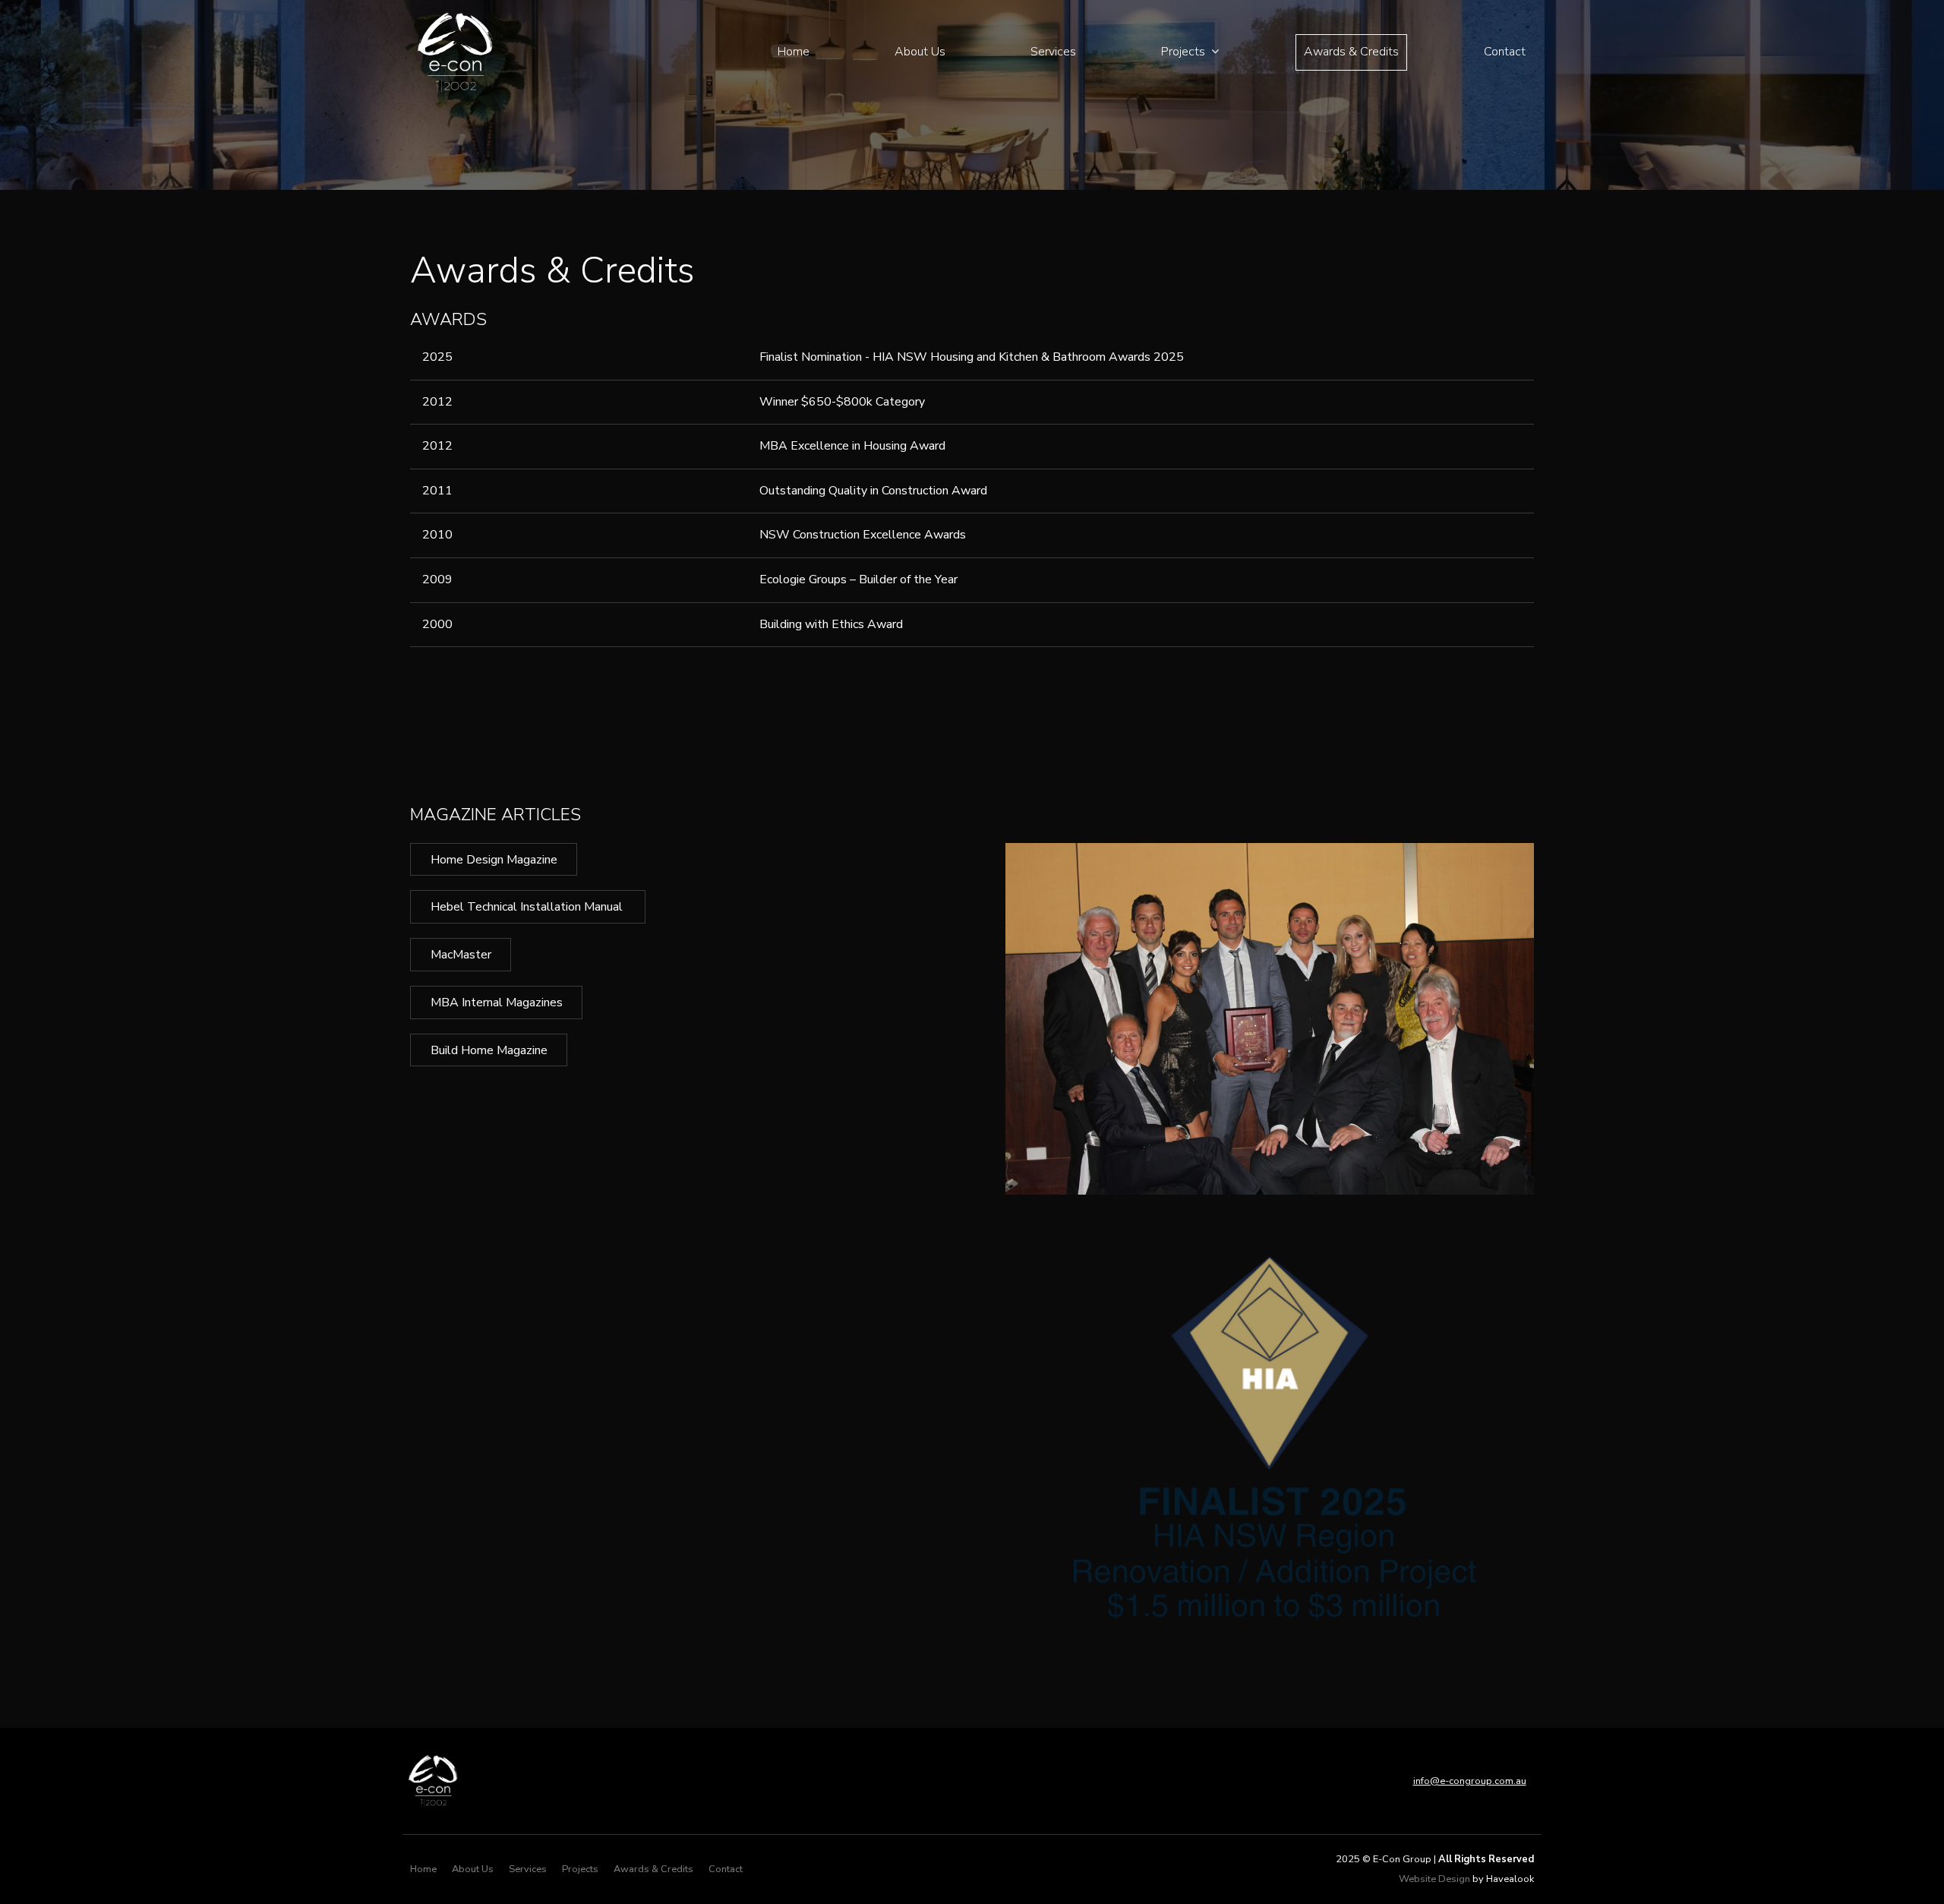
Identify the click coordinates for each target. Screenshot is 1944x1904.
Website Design (1434, 1879)
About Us (920, 52)
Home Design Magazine (494, 860)
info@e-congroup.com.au (1470, 1781)
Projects (1183, 52)
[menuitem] (423, 1870)
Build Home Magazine (489, 1050)
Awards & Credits (1351, 52)
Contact (1505, 52)
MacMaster (461, 955)
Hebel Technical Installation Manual (528, 907)
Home (794, 52)
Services (1053, 52)
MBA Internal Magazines (497, 1003)
